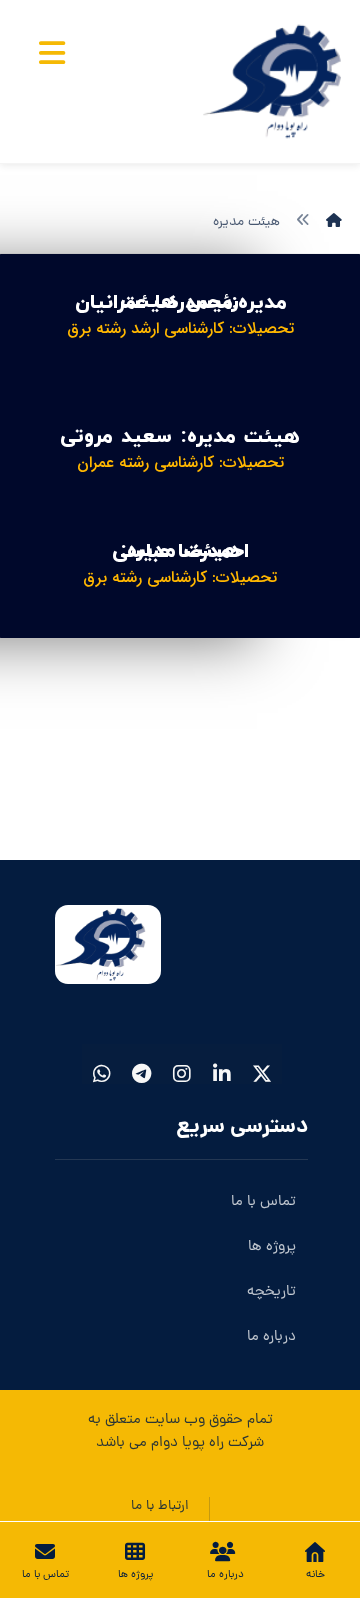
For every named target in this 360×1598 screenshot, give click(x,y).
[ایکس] (262, 1064)
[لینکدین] (222, 1064)
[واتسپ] (102, 1064)
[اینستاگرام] (182, 1064)
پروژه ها (272, 1247)
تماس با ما (263, 1202)
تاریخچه (271, 1292)
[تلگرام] (142, 1064)
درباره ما (271, 1337)
